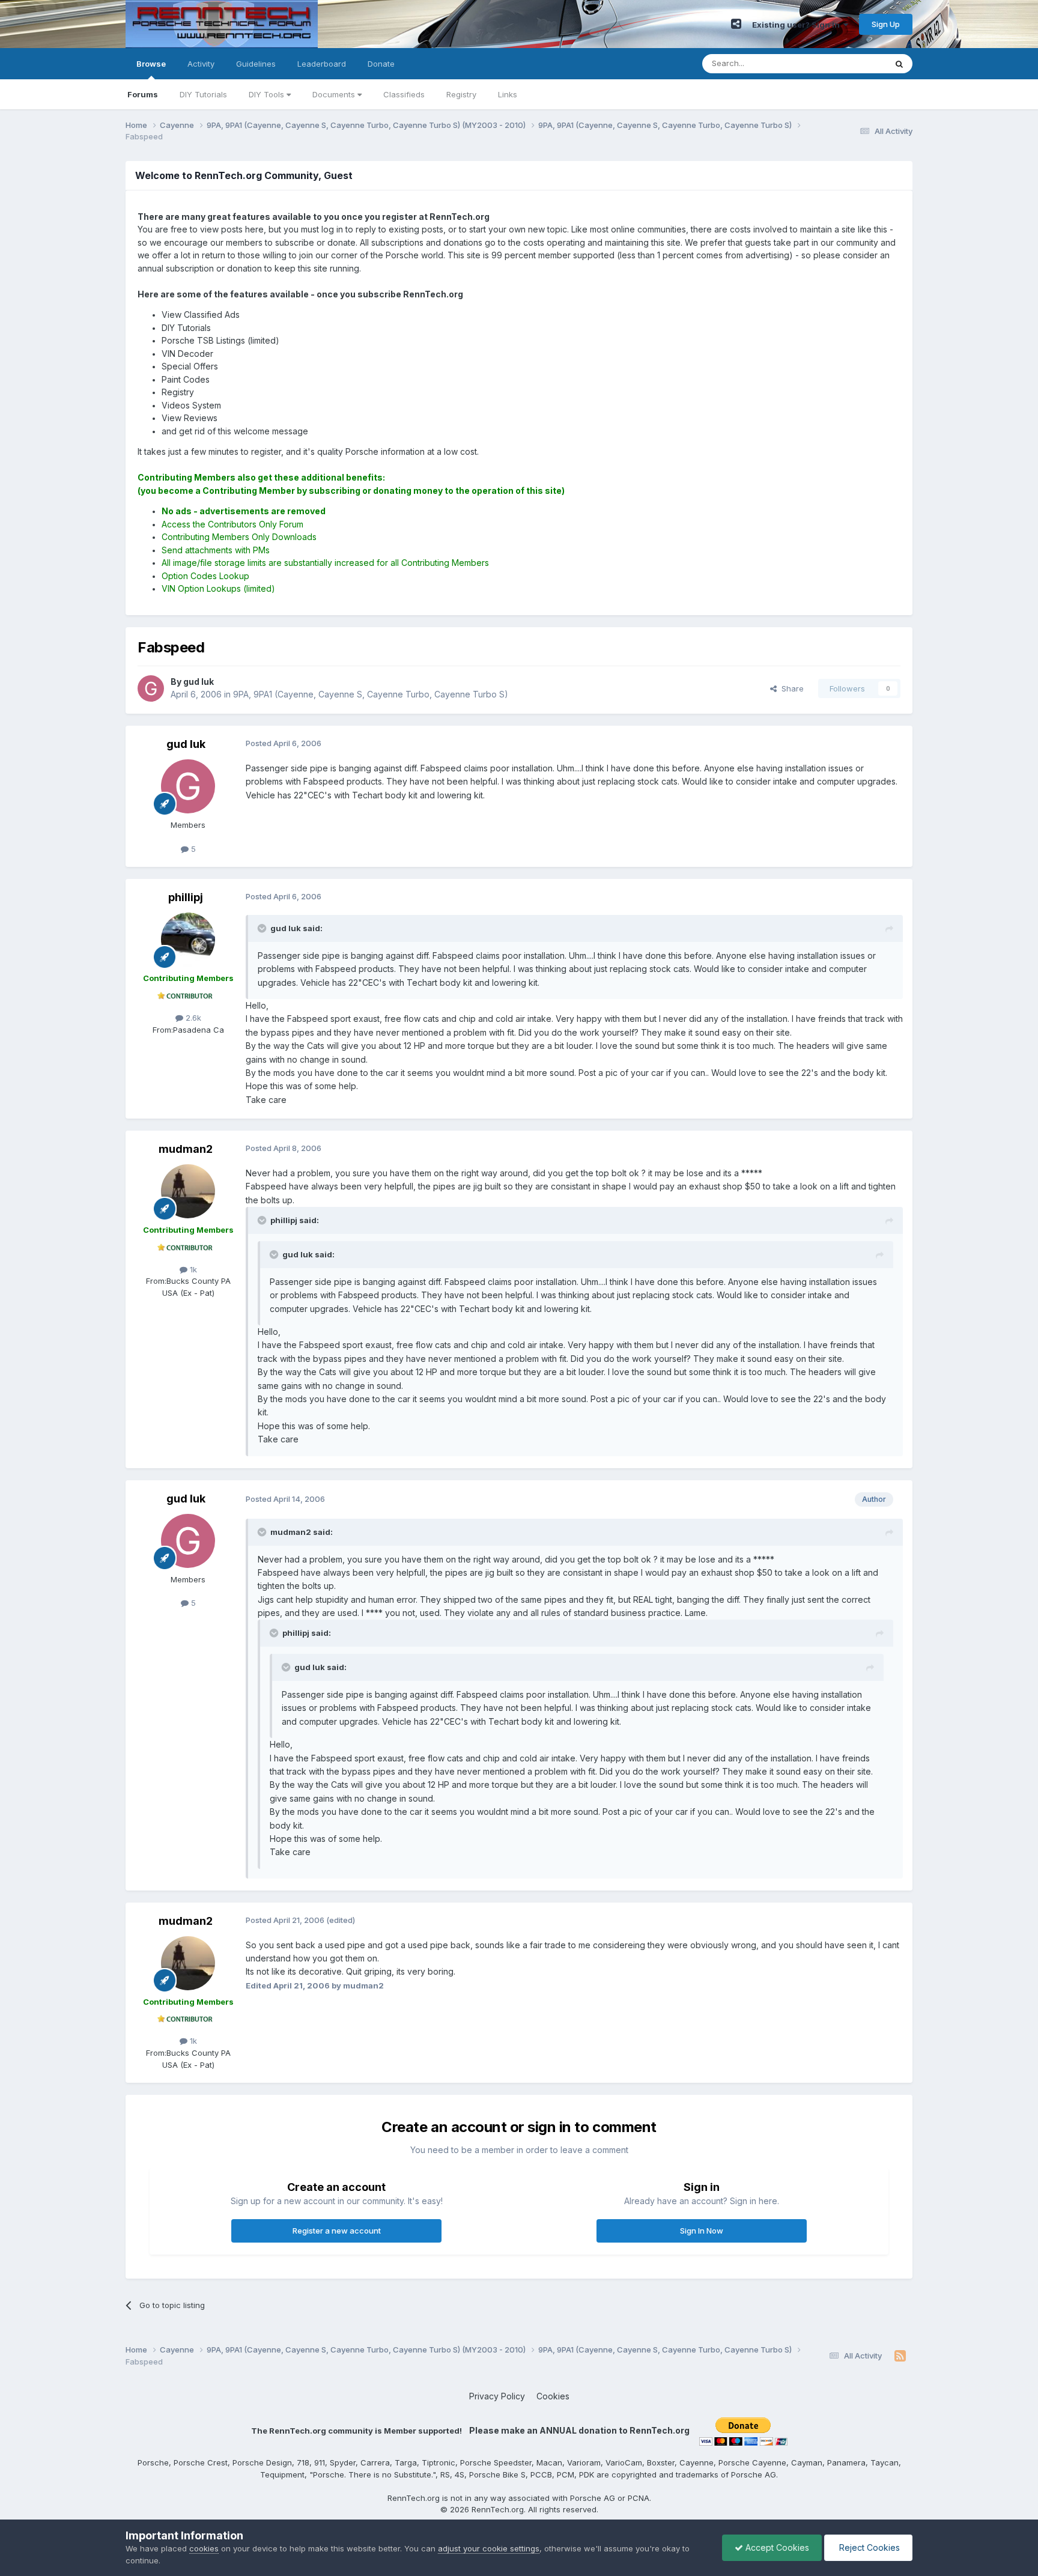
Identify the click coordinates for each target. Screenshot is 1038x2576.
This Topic (851, 63)
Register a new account (337, 2231)
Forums (143, 94)
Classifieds (404, 94)
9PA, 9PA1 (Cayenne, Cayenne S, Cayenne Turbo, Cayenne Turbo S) (371, 694)
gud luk (186, 744)
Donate (381, 64)
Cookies (553, 2396)
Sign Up (886, 24)
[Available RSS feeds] (900, 2356)
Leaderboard (322, 64)
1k (192, 1269)
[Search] (899, 64)
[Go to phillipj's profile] (188, 940)
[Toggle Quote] (263, 928)
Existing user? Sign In (798, 25)
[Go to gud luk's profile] (151, 688)
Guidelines (256, 64)
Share (790, 688)
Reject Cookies (868, 2547)
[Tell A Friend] (736, 24)
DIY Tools (268, 94)
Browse (151, 64)
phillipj (186, 897)
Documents (335, 94)
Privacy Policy (497, 2396)
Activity (201, 64)
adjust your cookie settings (489, 2548)
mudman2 (186, 1149)
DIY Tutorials (203, 94)
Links (508, 94)
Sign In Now (702, 2231)
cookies (204, 2548)
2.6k (192, 1018)
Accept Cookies (776, 2547)
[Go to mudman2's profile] (188, 1191)
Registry (461, 94)
